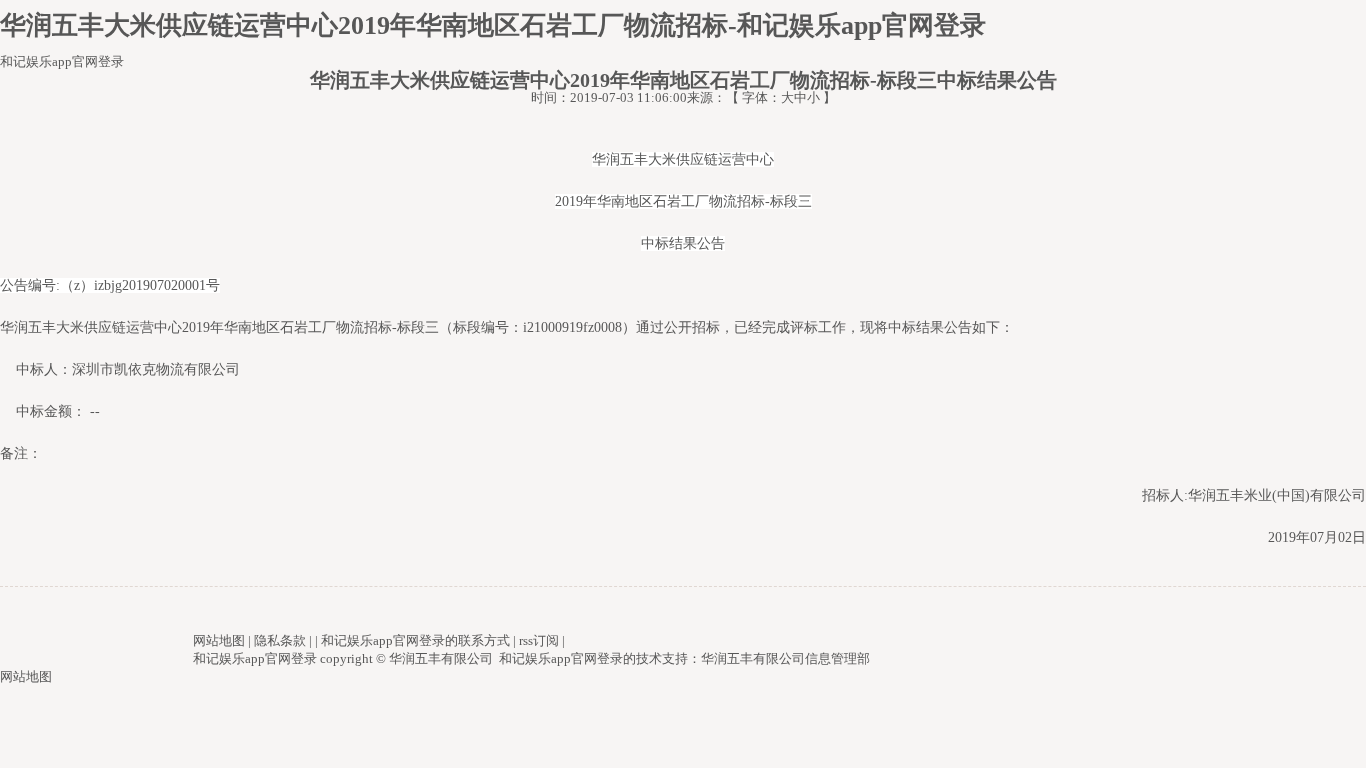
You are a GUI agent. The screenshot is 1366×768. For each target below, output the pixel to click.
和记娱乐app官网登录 (62, 61)
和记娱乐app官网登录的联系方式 (415, 640)
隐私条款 (280, 640)
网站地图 (219, 640)
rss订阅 (539, 640)
